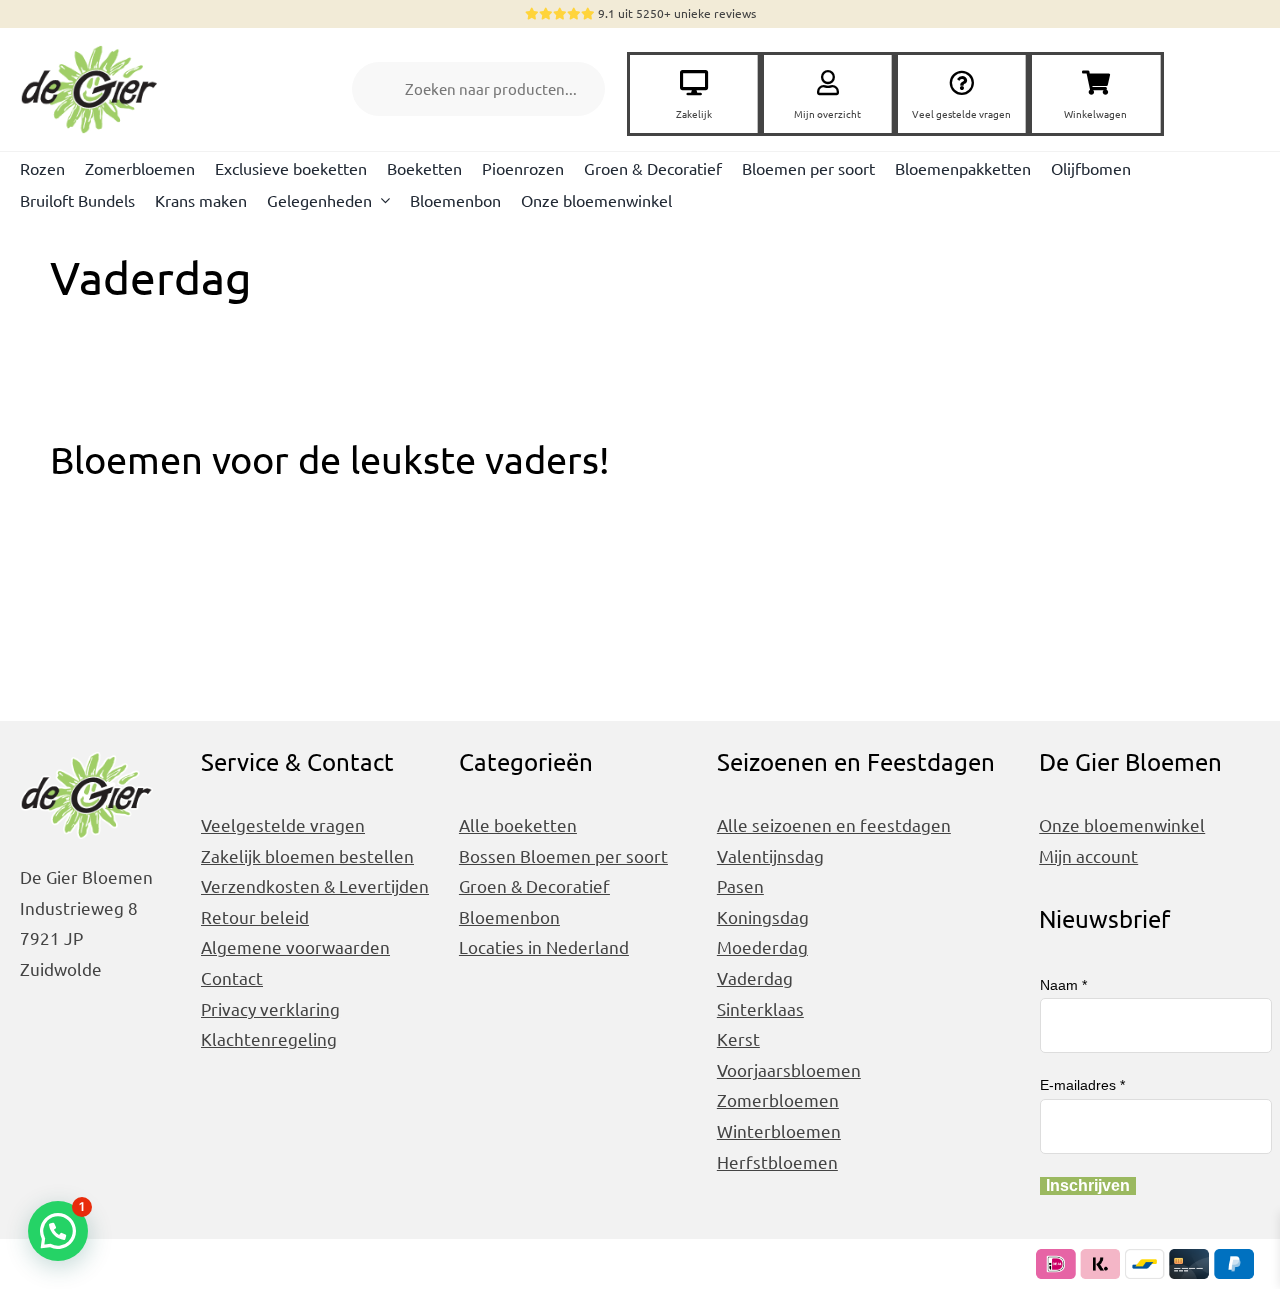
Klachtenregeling (269, 1038)
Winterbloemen (779, 1130)
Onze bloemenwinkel (1122, 824)
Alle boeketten (518, 824)
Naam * (1063, 985)
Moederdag (762, 946)
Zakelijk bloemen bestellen (307, 855)
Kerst (738, 1038)
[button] (58, 1231)
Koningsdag (763, 916)
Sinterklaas (760, 1008)
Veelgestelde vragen (283, 824)
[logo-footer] (95, 46)
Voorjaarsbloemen (789, 1069)
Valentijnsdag (770, 855)
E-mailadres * (1082, 1085)
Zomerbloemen (778, 1099)
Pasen (740, 885)
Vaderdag (755, 977)
